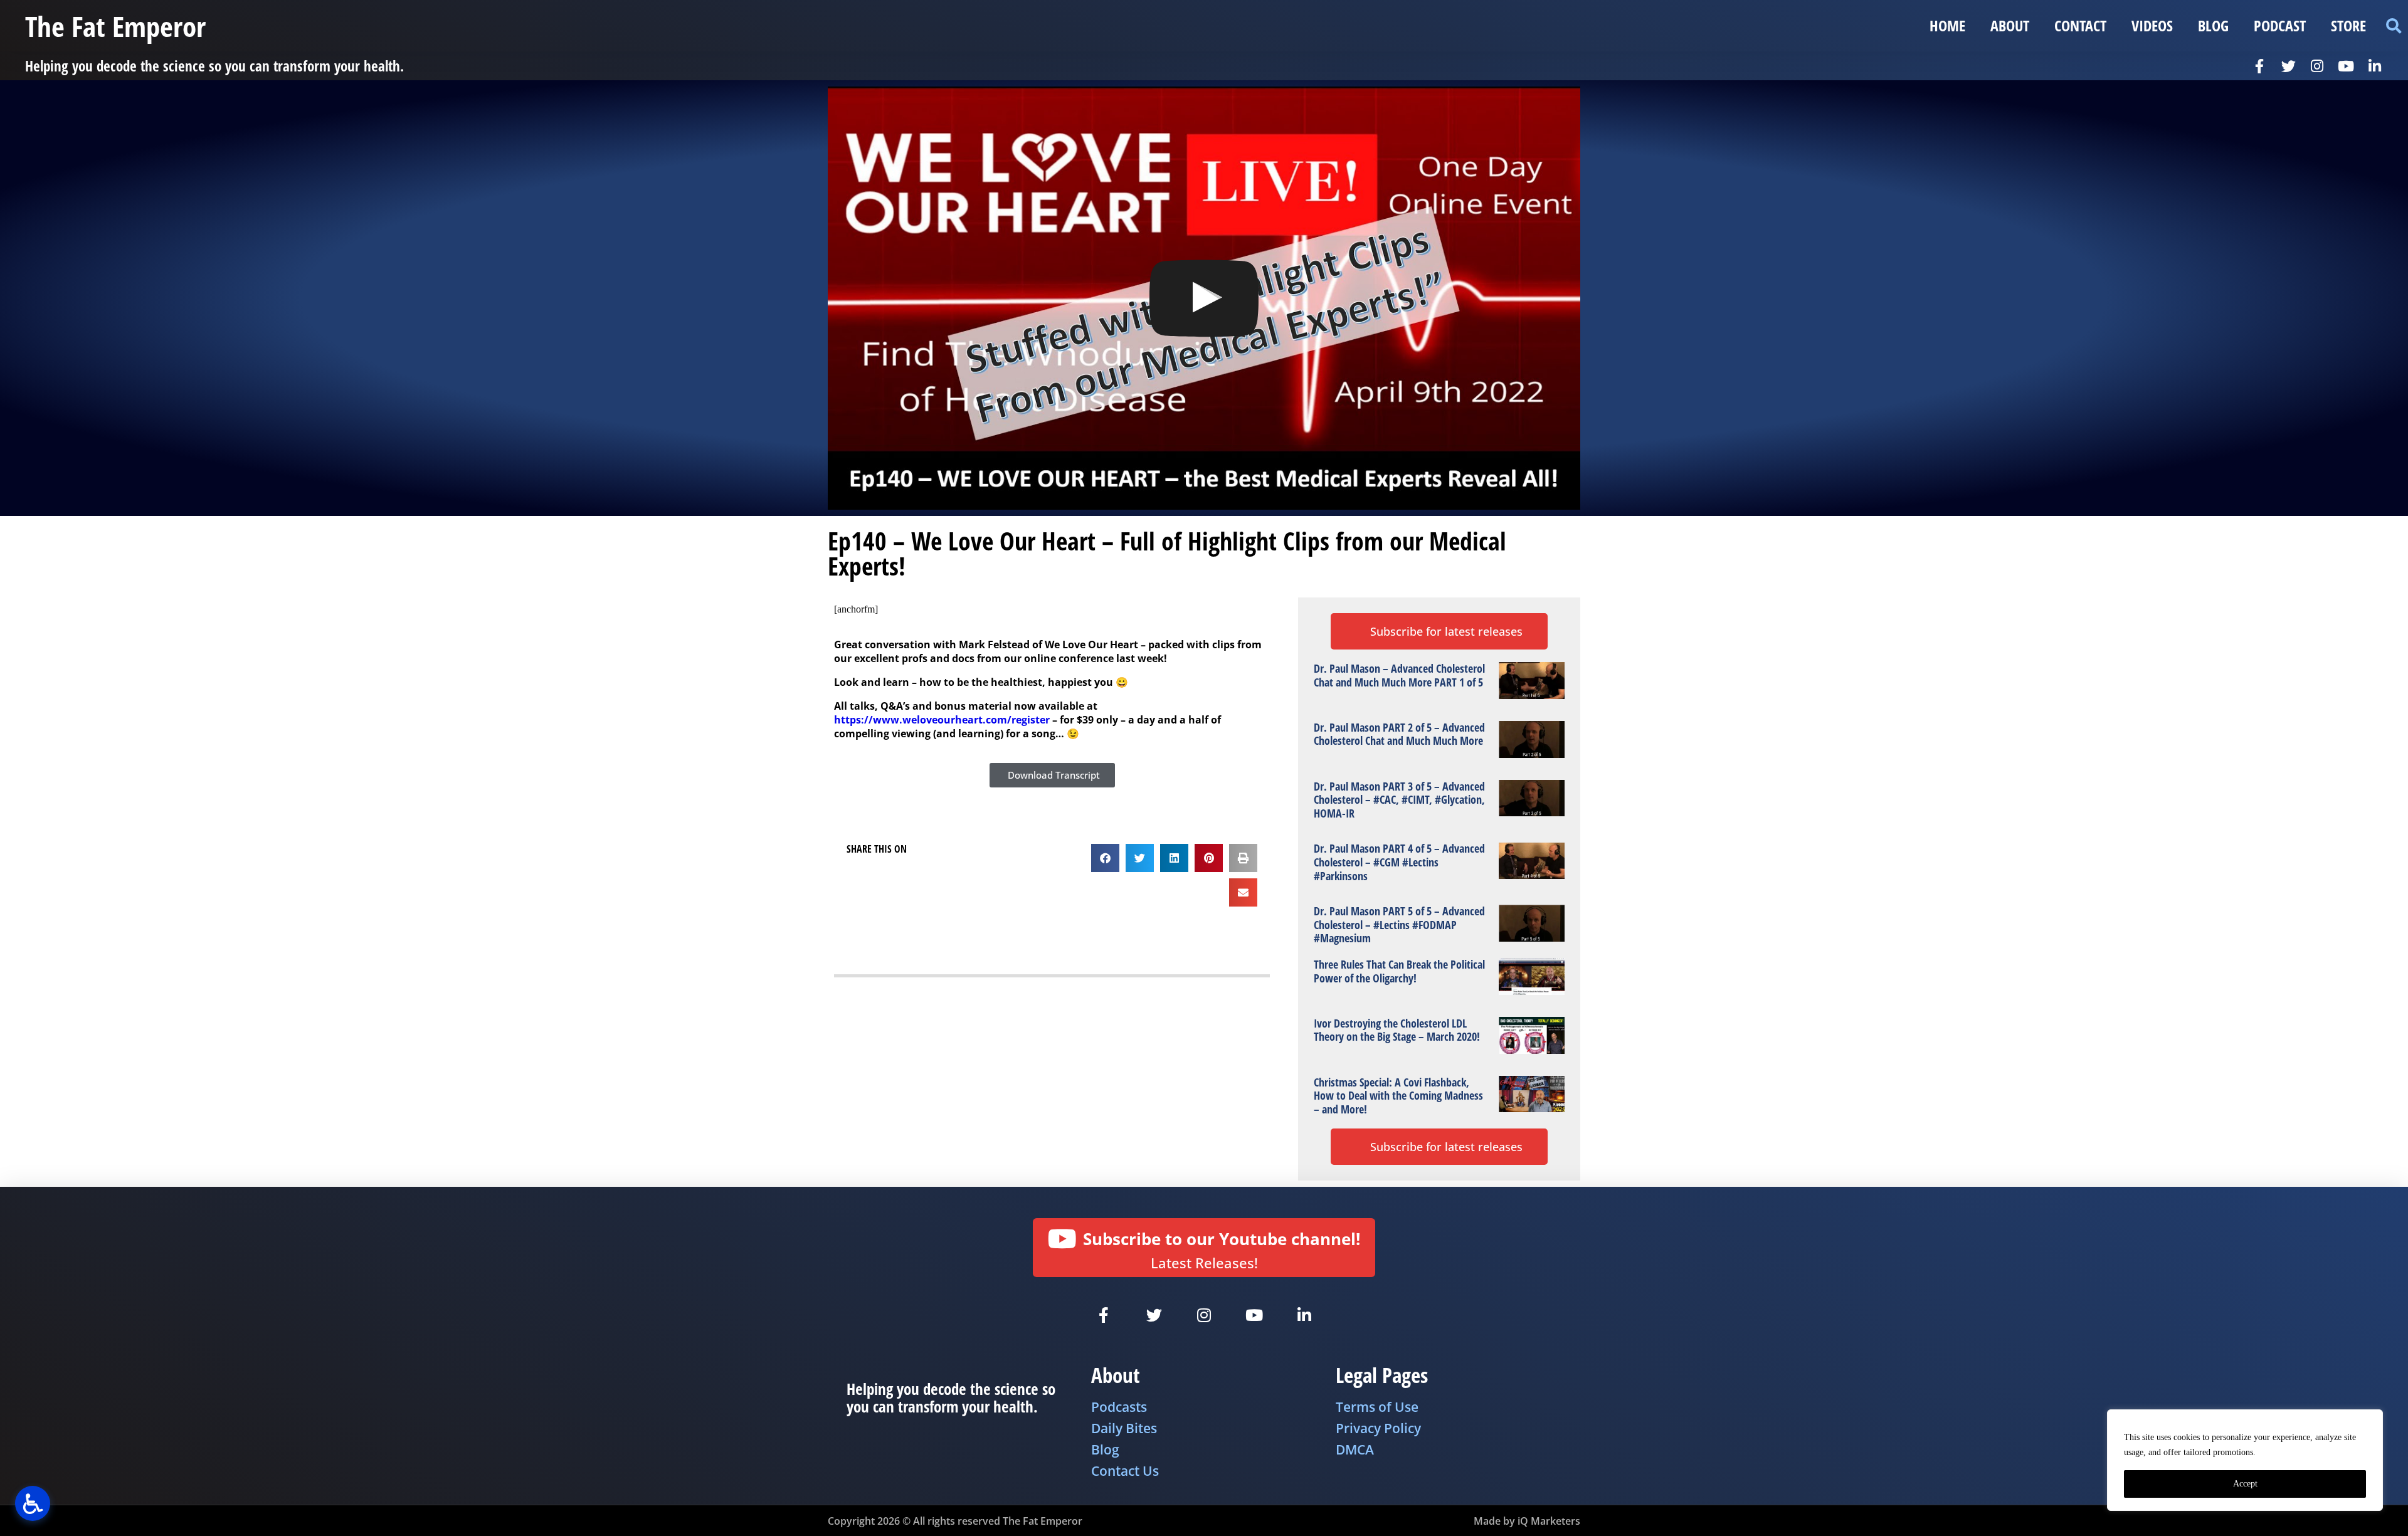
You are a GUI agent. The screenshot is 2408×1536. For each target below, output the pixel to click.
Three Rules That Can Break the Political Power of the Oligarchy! (1399, 971)
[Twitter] (2288, 66)
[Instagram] (2317, 66)
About (2010, 25)
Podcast (2280, 25)
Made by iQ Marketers (1527, 1521)
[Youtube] (2346, 66)
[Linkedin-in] (2375, 66)
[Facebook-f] (2259, 66)
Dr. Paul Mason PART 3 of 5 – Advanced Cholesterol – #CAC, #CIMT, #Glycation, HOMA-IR (1399, 800)
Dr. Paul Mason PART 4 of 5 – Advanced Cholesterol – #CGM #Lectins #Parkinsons (1399, 862)
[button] (2393, 26)
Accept (2245, 1484)
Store (2348, 25)
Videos (2152, 25)
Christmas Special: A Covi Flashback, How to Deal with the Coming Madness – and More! (1398, 1096)
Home (1947, 25)
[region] (2245, 1460)
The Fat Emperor (115, 26)
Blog (2213, 25)
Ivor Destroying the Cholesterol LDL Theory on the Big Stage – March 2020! (1397, 1030)
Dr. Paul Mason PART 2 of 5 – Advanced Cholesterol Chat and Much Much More (1399, 734)
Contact (2080, 25)
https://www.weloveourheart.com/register (942, 720)
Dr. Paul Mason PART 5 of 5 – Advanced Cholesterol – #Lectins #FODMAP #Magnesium (1399, 924)
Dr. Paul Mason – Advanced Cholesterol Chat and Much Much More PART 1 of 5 (1399, 675)
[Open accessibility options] (33, 1503)
